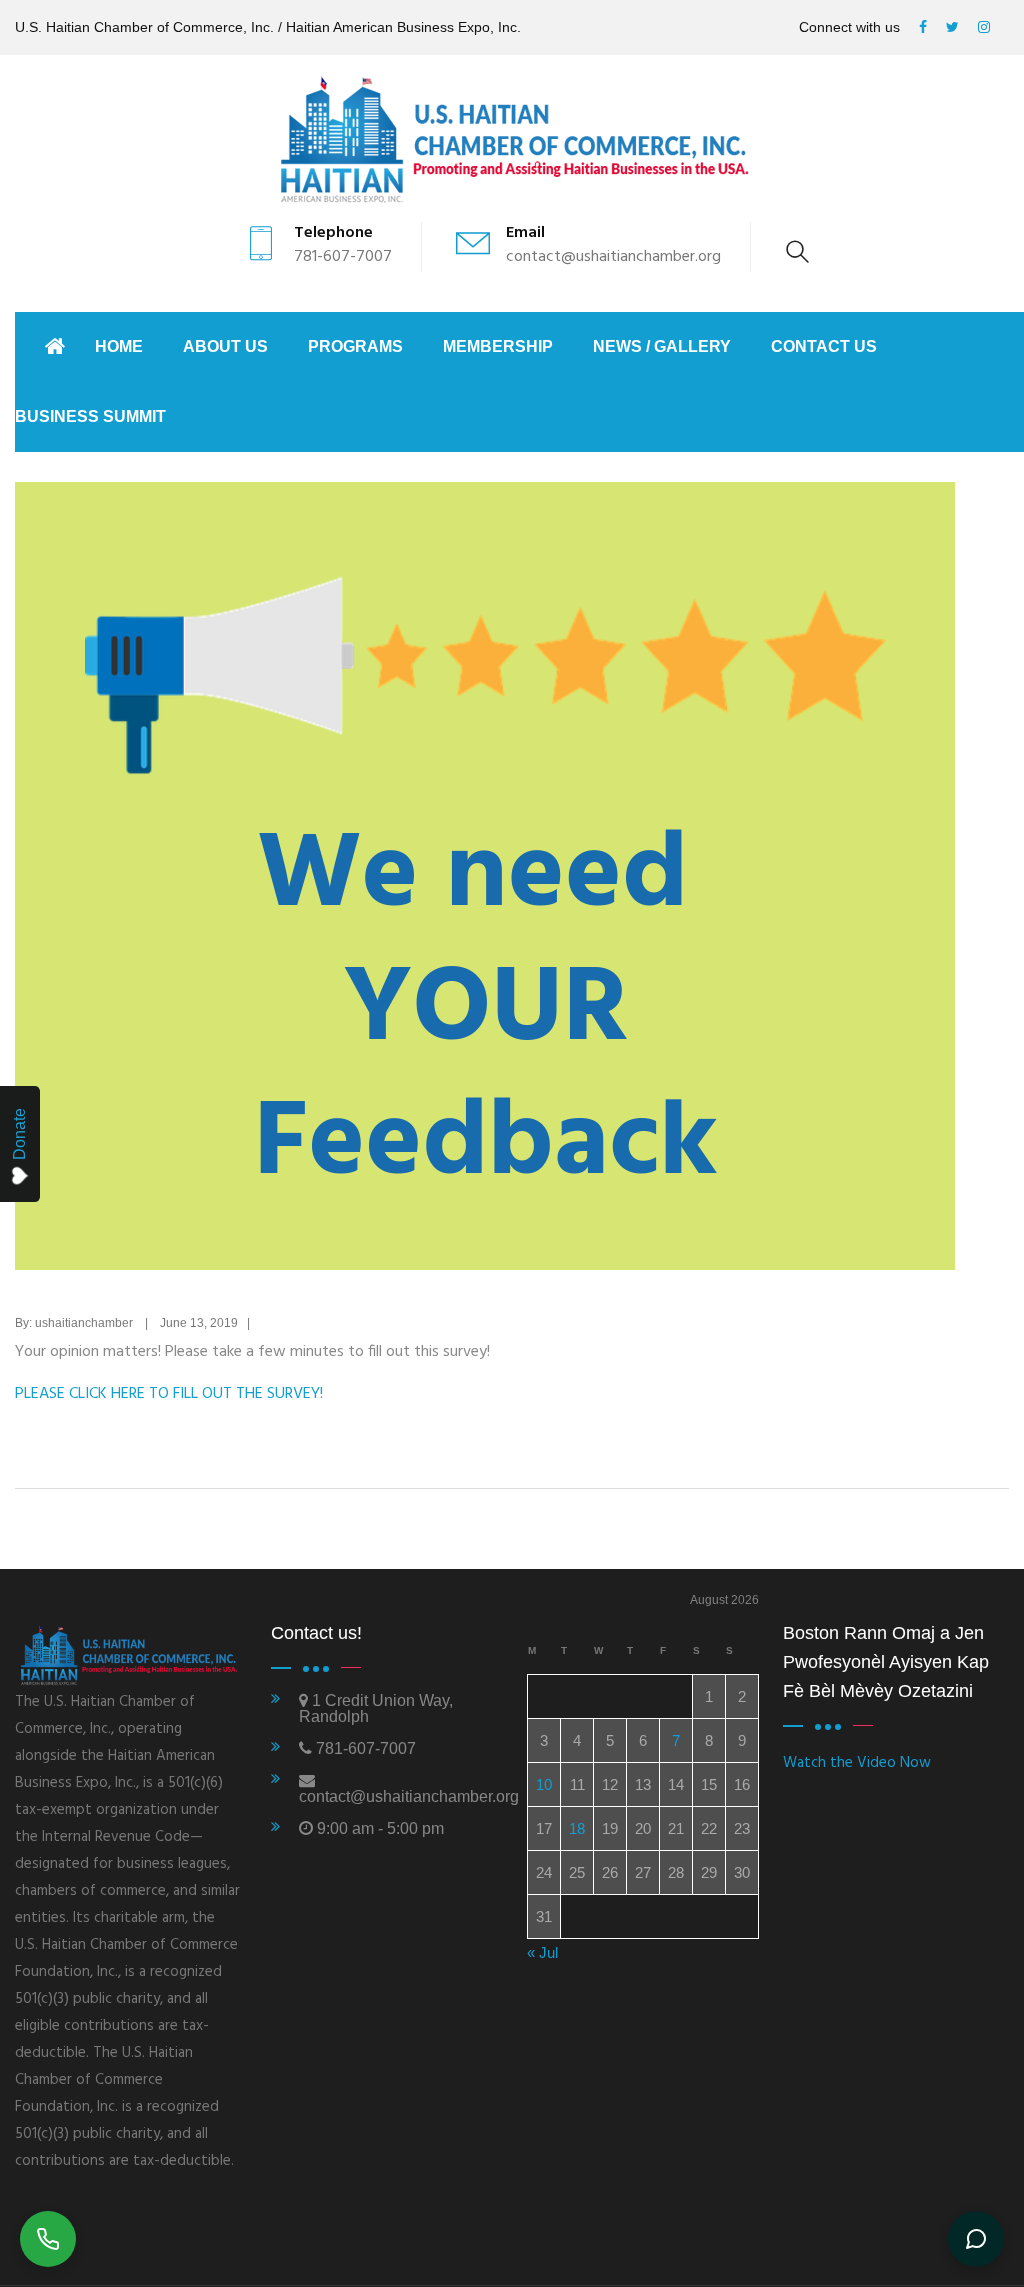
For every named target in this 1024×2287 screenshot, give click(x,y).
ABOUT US (225, 346)
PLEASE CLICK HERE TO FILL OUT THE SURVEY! (169, 1394)
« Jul (542, 1952)
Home (119, 346)
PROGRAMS (355, 346)
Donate (19, 1134)
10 (544, 1784)
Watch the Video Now (857, 1763)
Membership (498, 346)
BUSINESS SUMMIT (90, 416)
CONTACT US (824, 346)
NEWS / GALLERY (662, 346)
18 (577, 1828)
